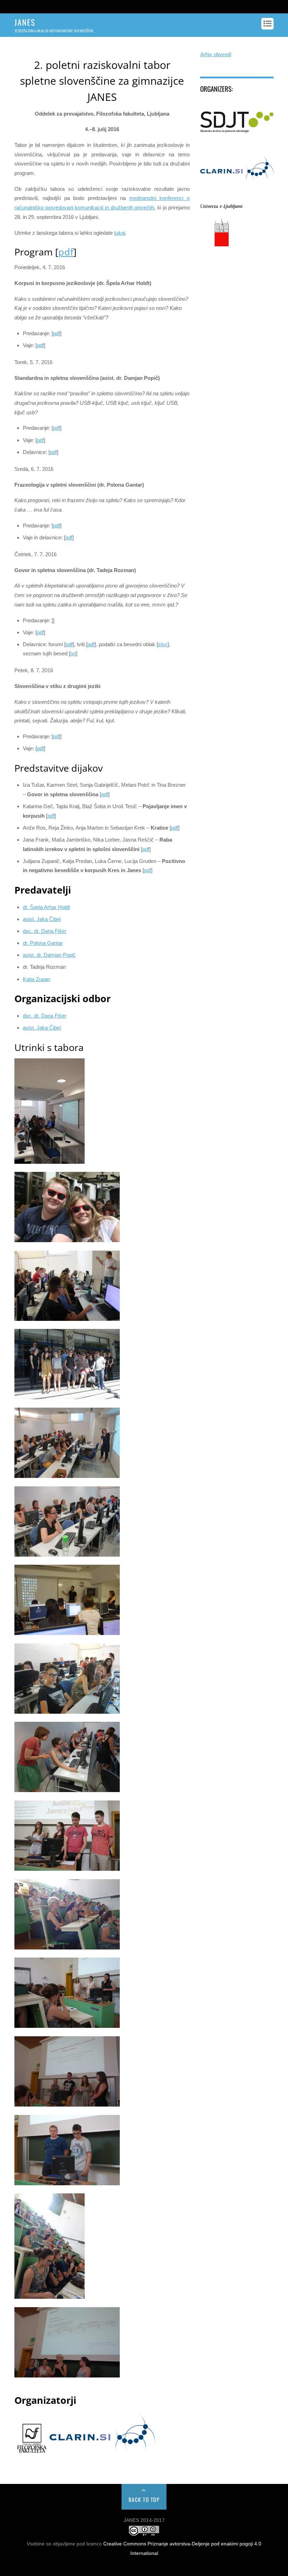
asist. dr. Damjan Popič (49, 955)
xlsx (163, 644)
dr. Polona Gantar (43, 943)
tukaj (120, 233)
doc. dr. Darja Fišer (45, 931)
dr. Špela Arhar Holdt (46, 907)
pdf (66, 252)
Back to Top (144, 2499)
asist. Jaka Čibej (42, 1028)
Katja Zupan (37, 979)
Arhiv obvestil (216, 54)
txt (73, 653)
